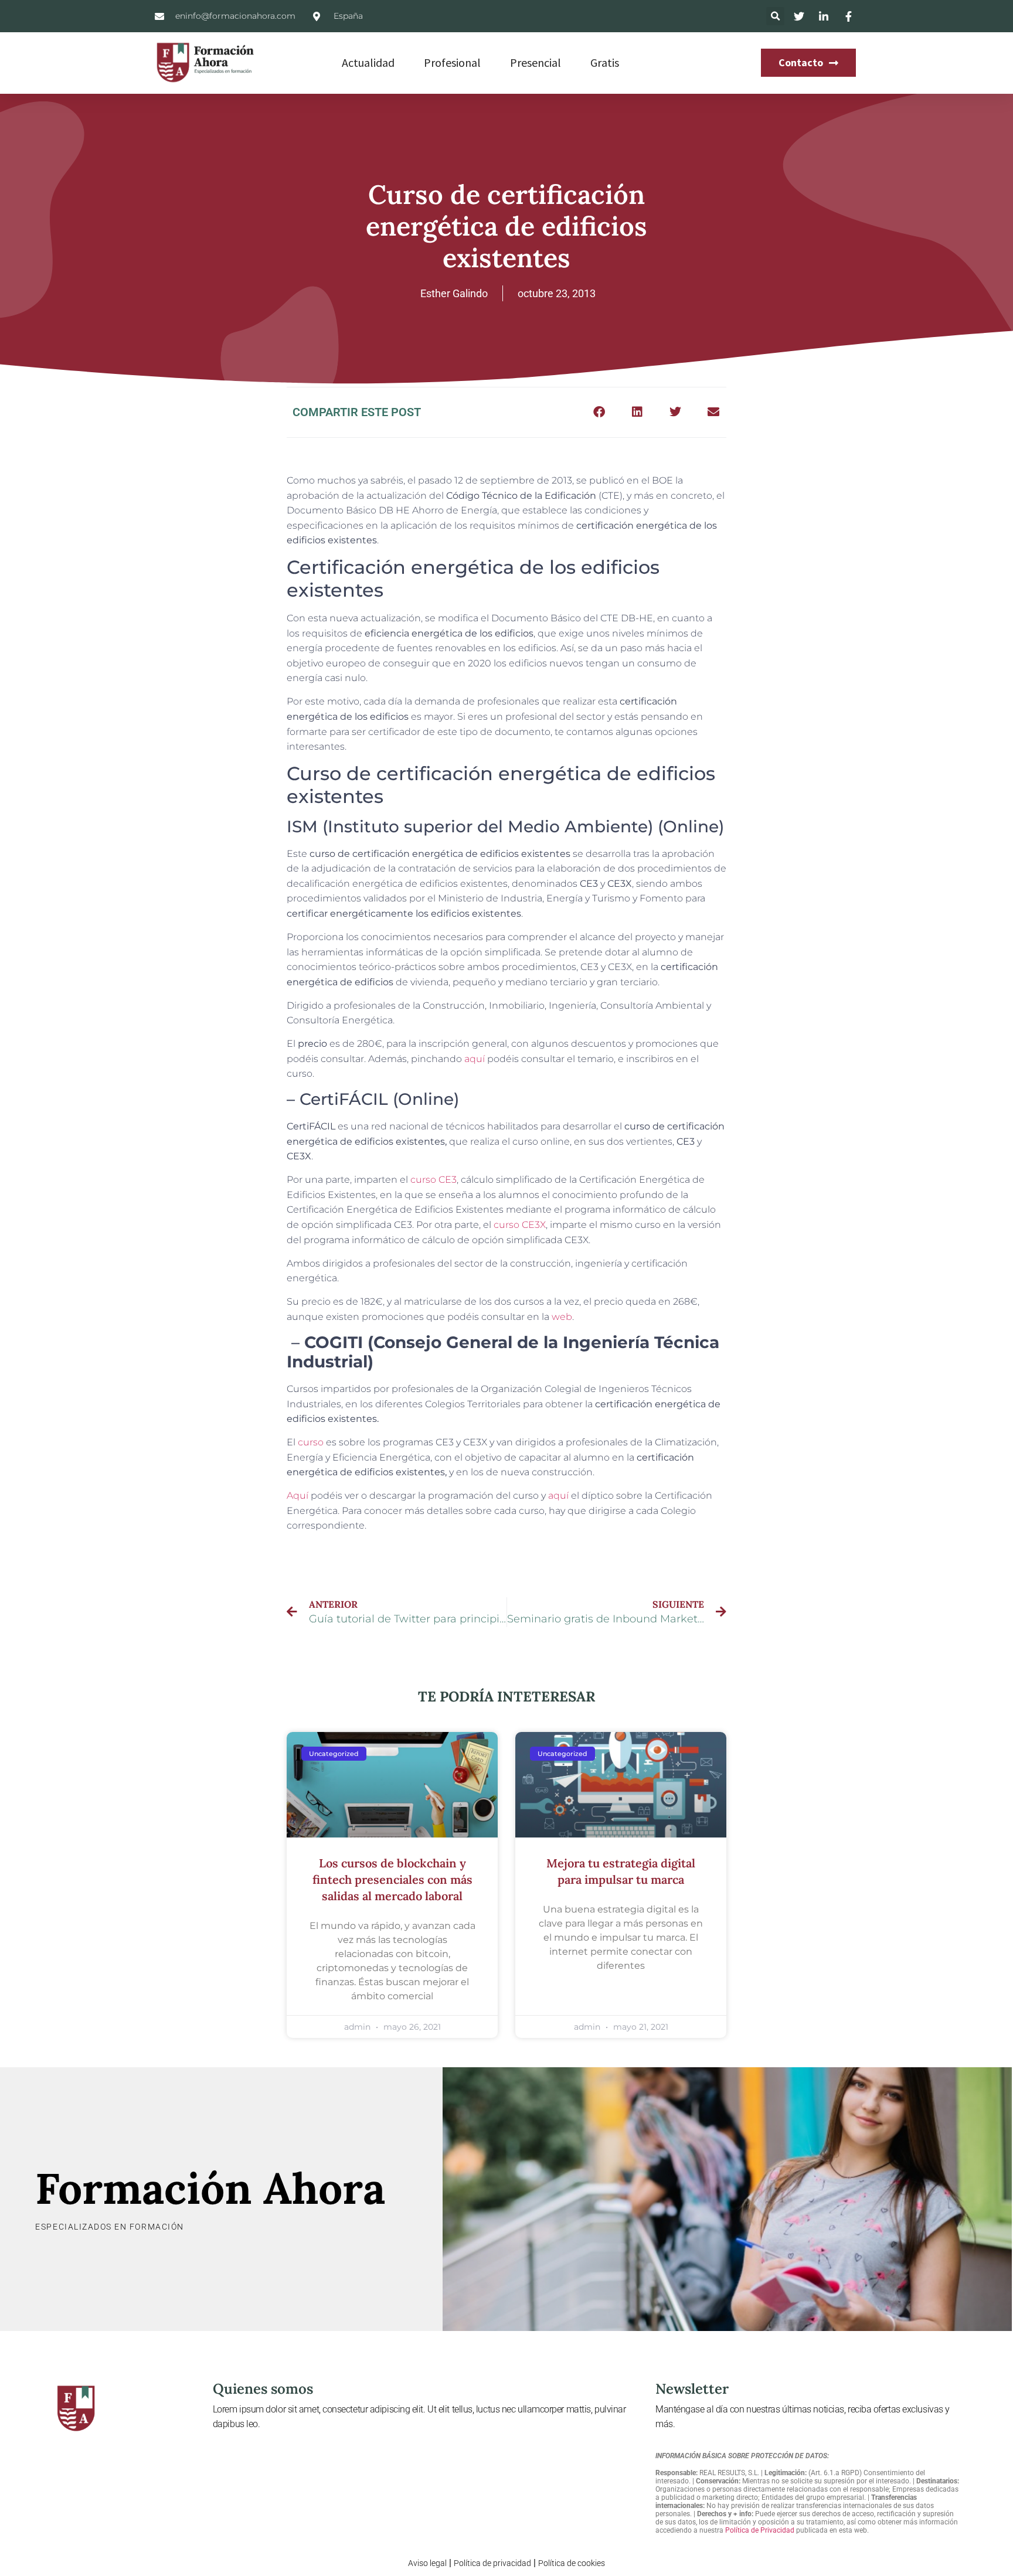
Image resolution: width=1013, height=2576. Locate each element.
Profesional (452, 62)
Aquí (298, 1495)
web (562, 1317)
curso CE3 (434, 1180)
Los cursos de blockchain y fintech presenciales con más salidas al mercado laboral (392, 1879)
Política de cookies (572, 2563)
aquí (475, 1059)
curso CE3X (520, 1225)
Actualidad (368, 62)
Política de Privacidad (760, 2530)
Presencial (536, 62)
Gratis (605, 62)
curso (311, 1442)
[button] (775, 16)
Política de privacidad (492, 2563)
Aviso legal (427, 2563)
